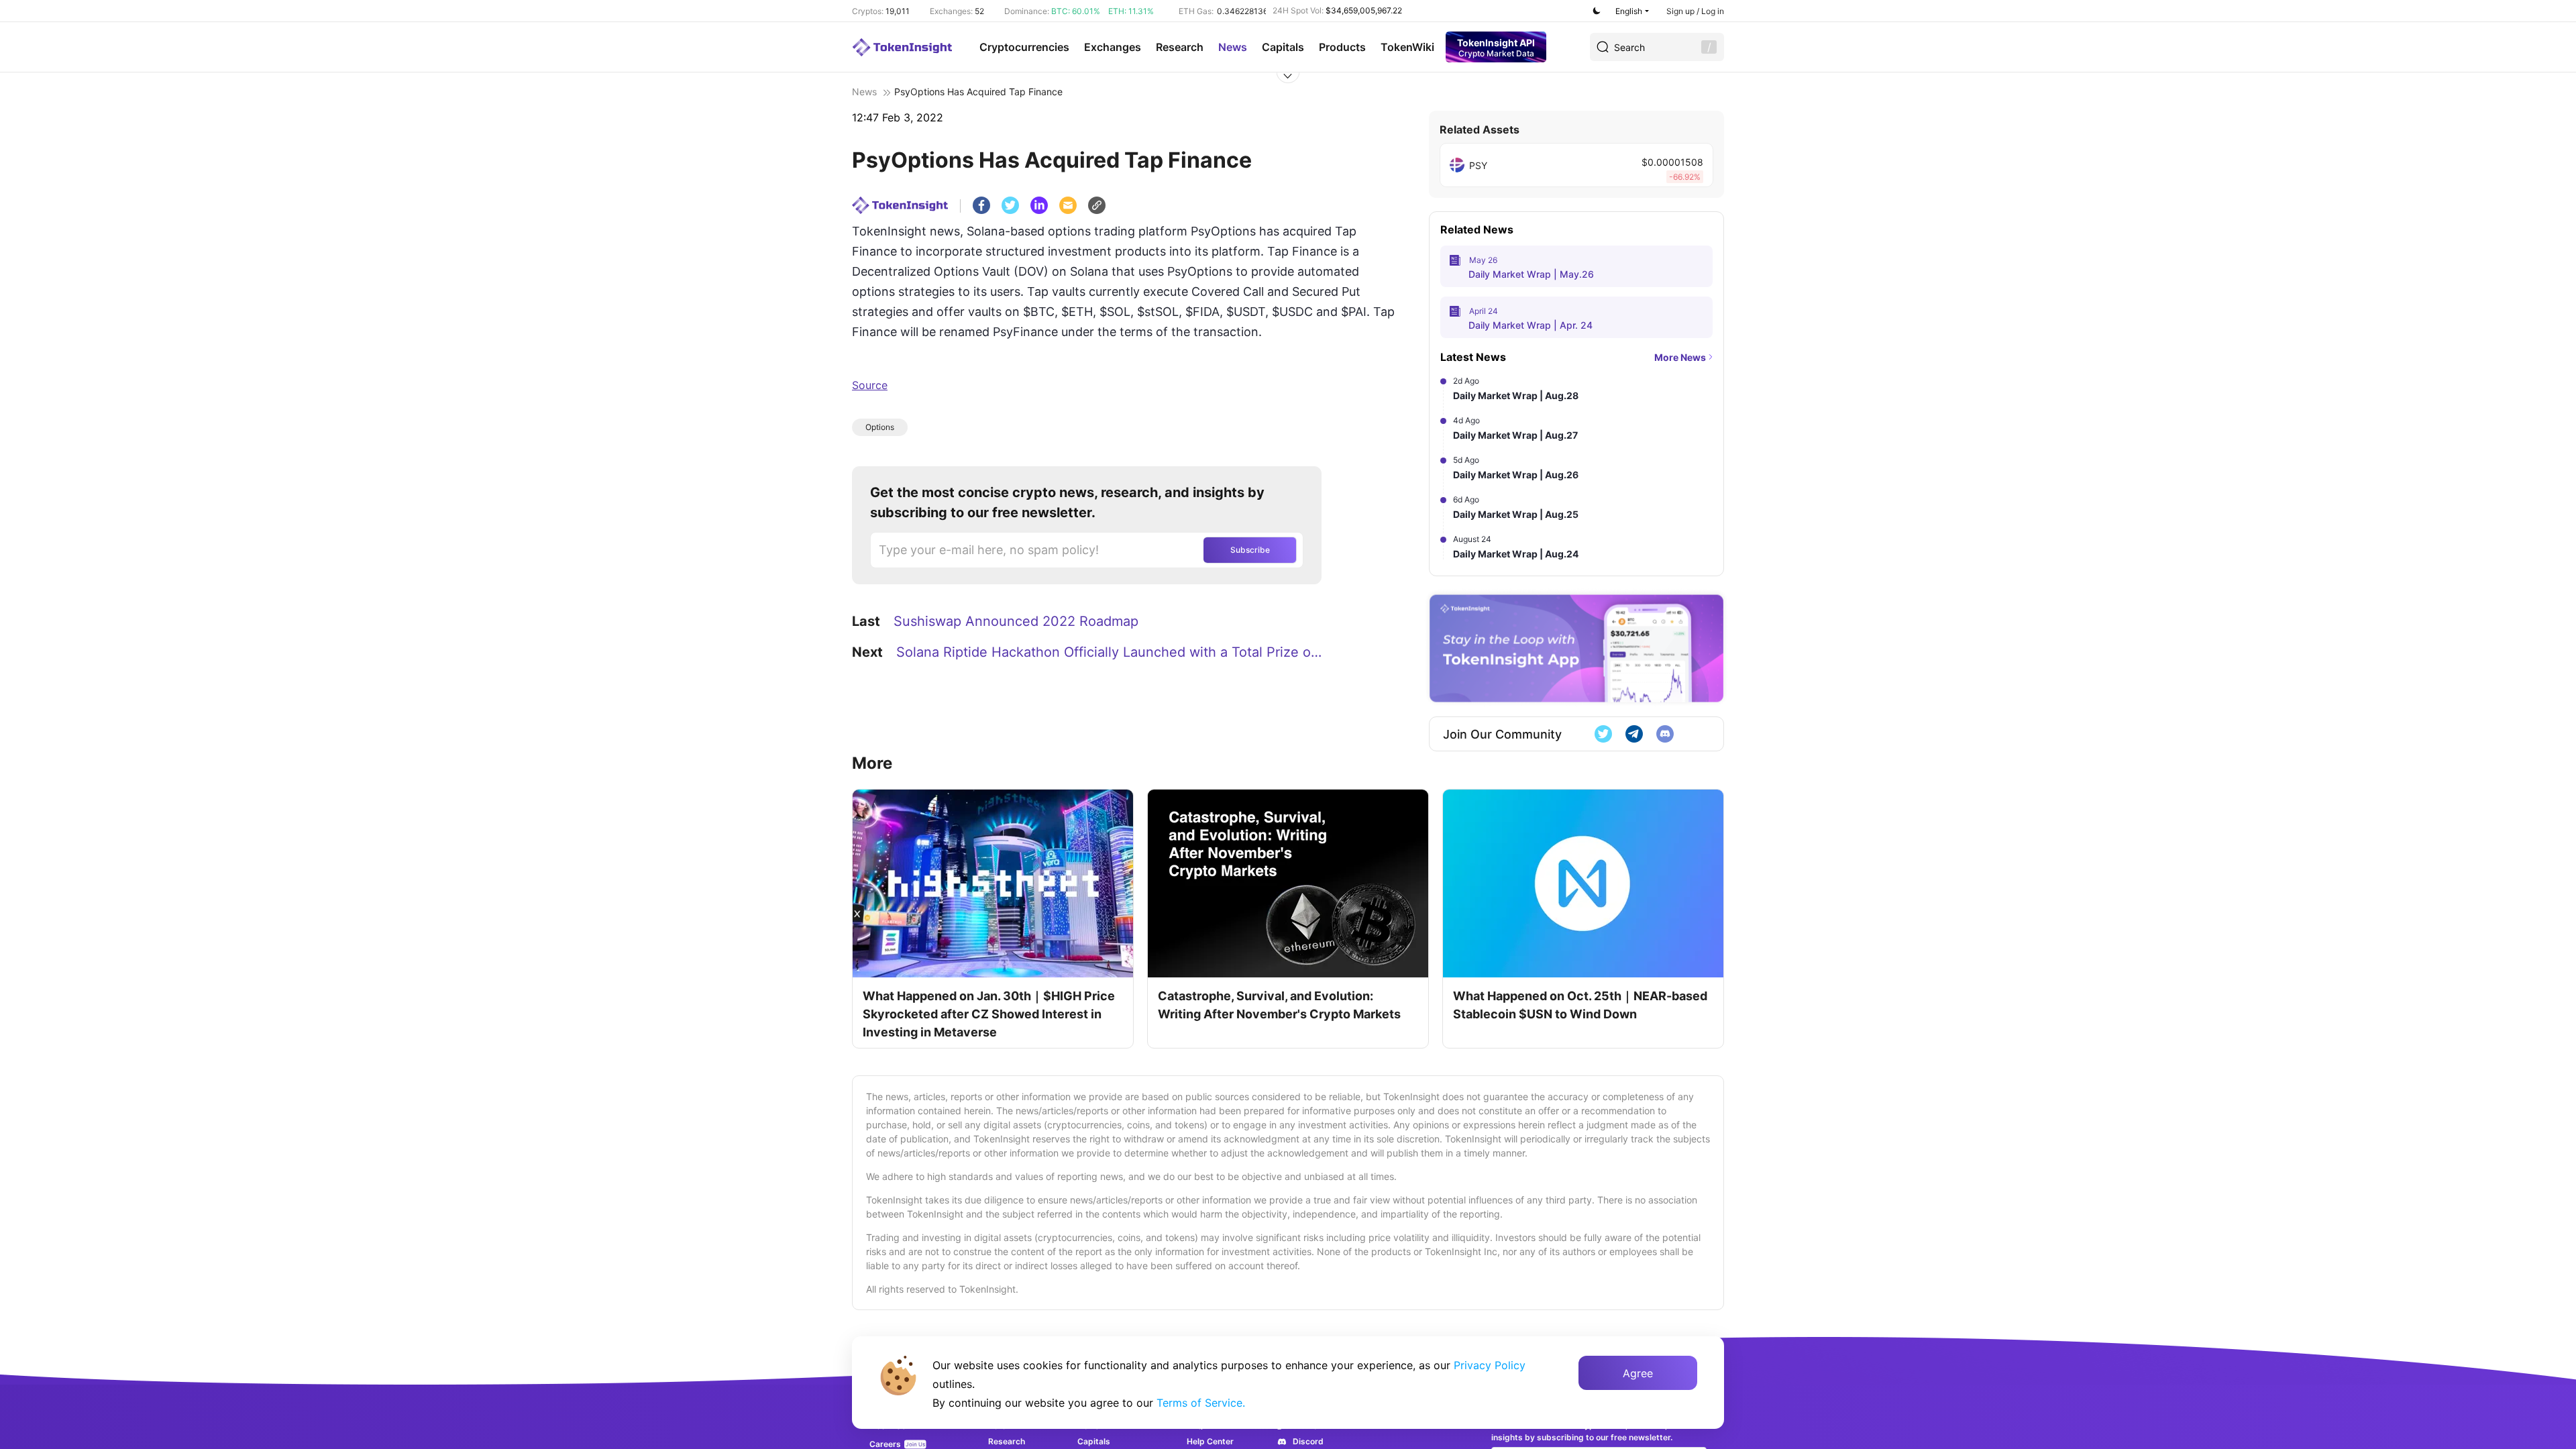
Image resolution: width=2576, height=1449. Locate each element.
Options (880, 427)
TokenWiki (1407, 47)
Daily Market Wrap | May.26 (1531, 274)
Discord (1308, 1441)
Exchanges (1113, 47)
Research (1180, 47)
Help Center (1210, 1441)
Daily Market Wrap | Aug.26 (1516, 475)
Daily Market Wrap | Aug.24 (1516, 554)
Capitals (1283, 47)
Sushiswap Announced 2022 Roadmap (1016, 621)
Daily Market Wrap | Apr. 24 (1531, 325)
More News (1680, 357)
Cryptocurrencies (1024, 47)
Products (1342, 47)
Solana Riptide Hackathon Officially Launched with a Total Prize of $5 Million (1111, 652)
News (1233, 47)
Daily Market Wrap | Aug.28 (1516, 395)
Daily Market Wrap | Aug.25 (1516, 514)
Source (870, 385)
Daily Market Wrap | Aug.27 (1515, 435)
